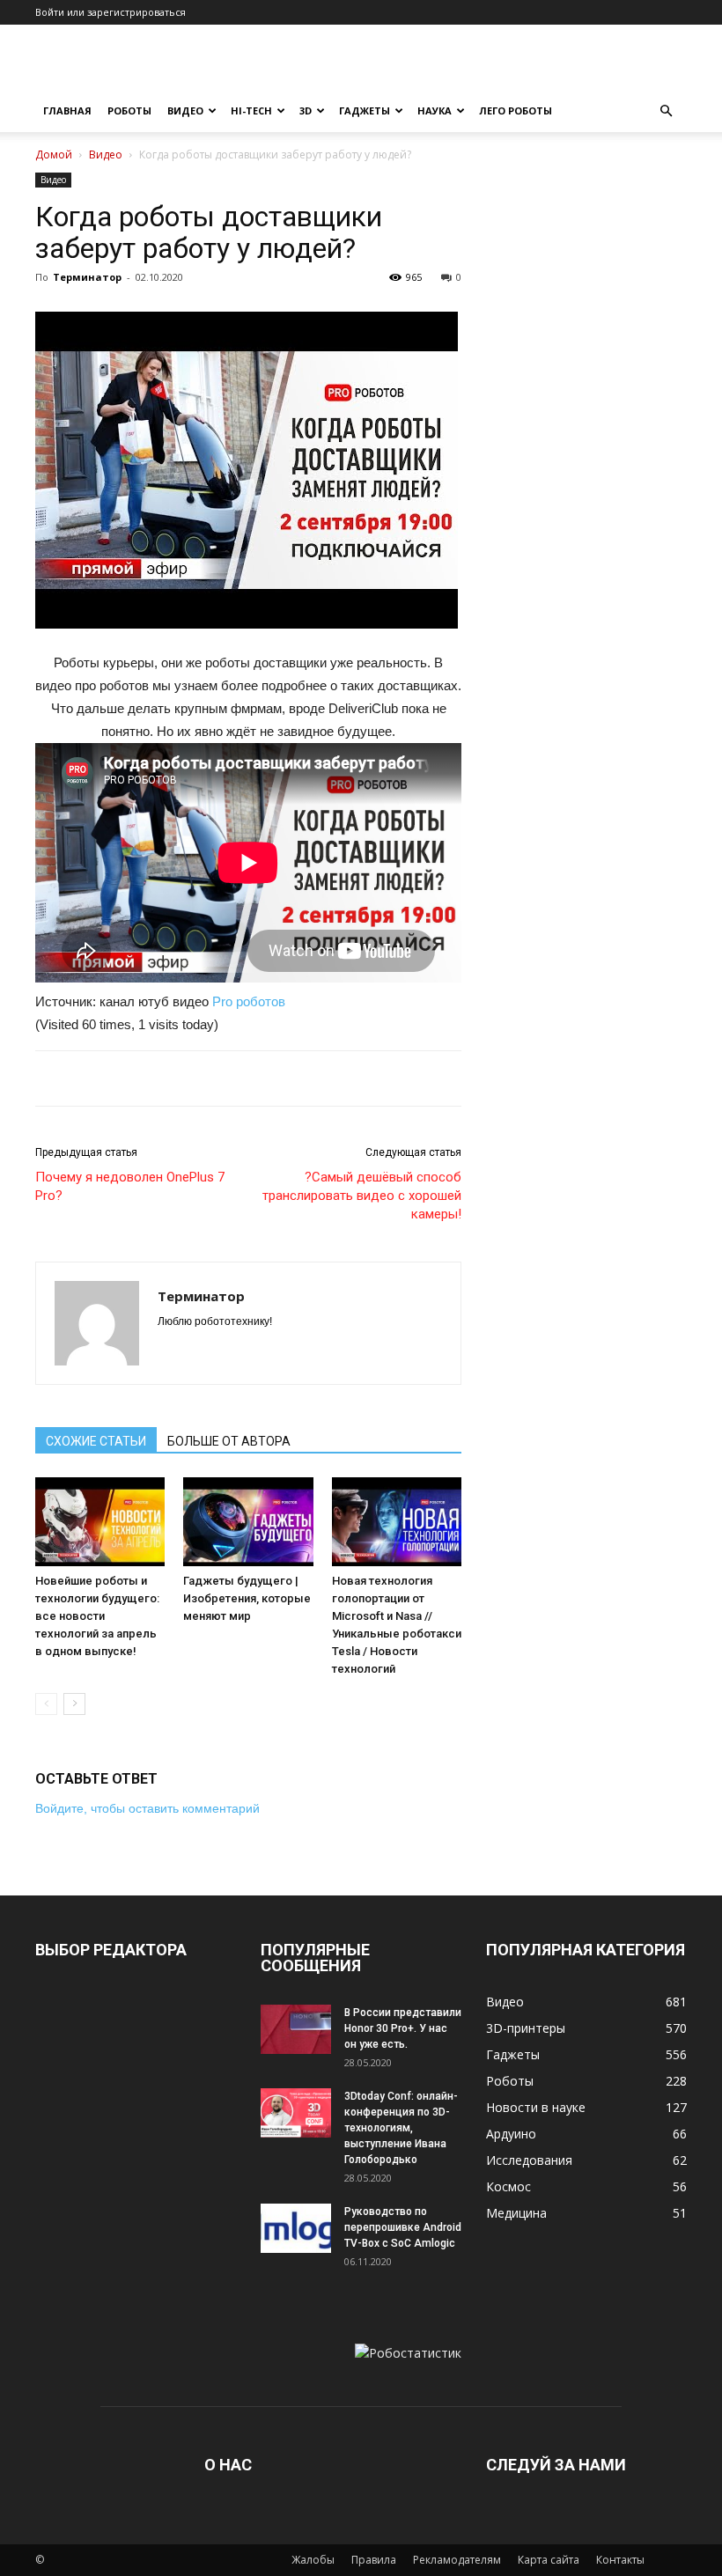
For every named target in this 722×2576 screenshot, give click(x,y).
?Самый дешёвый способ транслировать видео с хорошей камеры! (362, 1196)
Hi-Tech (251, 110)
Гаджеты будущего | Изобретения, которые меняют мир (247, 1598)
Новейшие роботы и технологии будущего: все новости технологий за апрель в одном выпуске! (97, 1616)
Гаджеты (365, 110)
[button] (666, 111)
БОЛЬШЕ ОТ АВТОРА (229, 1441)
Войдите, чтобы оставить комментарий (147, 1808)
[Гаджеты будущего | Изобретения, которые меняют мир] (248, 1522)
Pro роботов (249, 1001)
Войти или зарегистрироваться (111, 12)
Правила (374, 2560)
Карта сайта (549, 2560)
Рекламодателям (457, 2560)
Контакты (620, 2560)
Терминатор (87, 277)
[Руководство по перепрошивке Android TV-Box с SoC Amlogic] (296, 2228)
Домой (54, 155)
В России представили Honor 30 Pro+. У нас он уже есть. (403, 2028)
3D (306, 110)
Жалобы (313, 2560)
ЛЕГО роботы (516, 110)
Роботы (129, 110)
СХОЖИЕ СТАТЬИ (96, 1441)
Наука (435, 110)
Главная (67, 110)
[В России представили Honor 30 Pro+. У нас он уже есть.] (296, 2029)
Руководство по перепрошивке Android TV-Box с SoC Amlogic (403, 2227)
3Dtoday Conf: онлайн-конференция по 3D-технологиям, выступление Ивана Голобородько (401, 2128)
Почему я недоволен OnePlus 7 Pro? (130, 1186)
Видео (185, 110)
